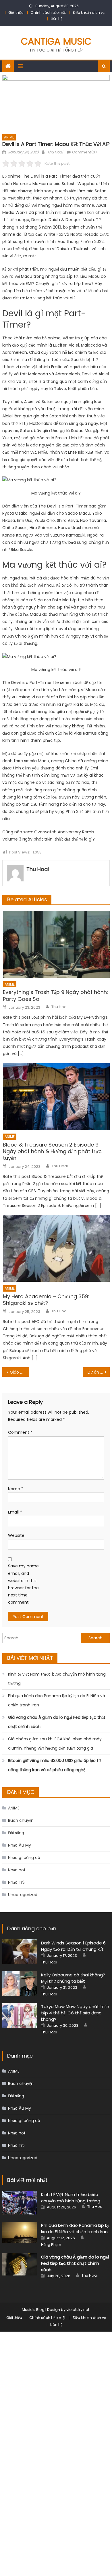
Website (16, 1535)
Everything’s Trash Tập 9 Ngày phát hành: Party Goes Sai (55, 996)
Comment (20, 1432)
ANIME (9, 137)
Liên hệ (56, 19)
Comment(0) (84, 152)
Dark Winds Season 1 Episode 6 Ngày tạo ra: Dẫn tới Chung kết (73, 1946)
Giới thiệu (16, 13)
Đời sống (16, 1833)
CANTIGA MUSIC (56, 41)
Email (15, 1512)
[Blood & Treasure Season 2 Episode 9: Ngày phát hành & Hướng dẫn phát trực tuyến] (56, 1097)
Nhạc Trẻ (16, 1882)
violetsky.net (78, 2310)
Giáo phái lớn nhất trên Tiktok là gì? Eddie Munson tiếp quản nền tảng (20, 1372)
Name (16, 1489)
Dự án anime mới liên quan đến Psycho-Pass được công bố (99, 1372)
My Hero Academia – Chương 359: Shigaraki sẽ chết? (46, 1300)
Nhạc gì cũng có (24, 1858)
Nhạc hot (17, 1870)
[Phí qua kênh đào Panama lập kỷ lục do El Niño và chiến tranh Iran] (20, 2232)
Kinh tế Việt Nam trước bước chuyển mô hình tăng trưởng (57, 1679)
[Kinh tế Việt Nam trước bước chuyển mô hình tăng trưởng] (20, 2203)
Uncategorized (23, 1895)
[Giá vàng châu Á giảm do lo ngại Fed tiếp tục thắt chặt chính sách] (20, 2265)
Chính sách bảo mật (48, 13)
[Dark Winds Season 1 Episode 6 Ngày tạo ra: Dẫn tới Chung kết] (20, 1952)
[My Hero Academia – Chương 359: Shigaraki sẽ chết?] (56, 1248)
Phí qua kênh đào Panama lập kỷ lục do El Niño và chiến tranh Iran (57, 1700)
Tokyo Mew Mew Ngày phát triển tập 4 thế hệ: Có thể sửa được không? (75, 2013)
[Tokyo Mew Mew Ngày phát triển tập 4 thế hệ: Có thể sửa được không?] (20, 2015)
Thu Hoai (55, 152)
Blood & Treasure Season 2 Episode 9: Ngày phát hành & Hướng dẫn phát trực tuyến (52, 1151)
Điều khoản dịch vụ (89, 13)
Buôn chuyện (21, 1820)
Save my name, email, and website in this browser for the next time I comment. (24, 1584)
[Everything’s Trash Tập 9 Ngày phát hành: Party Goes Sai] (56, 944)
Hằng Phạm (51, 2245)
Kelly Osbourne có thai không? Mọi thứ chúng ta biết (73, 1978)
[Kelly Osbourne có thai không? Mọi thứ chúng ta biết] (20, 1984)
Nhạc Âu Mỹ (20, 1845)
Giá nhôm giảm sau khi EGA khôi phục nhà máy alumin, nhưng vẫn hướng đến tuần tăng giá (55, 1744)
